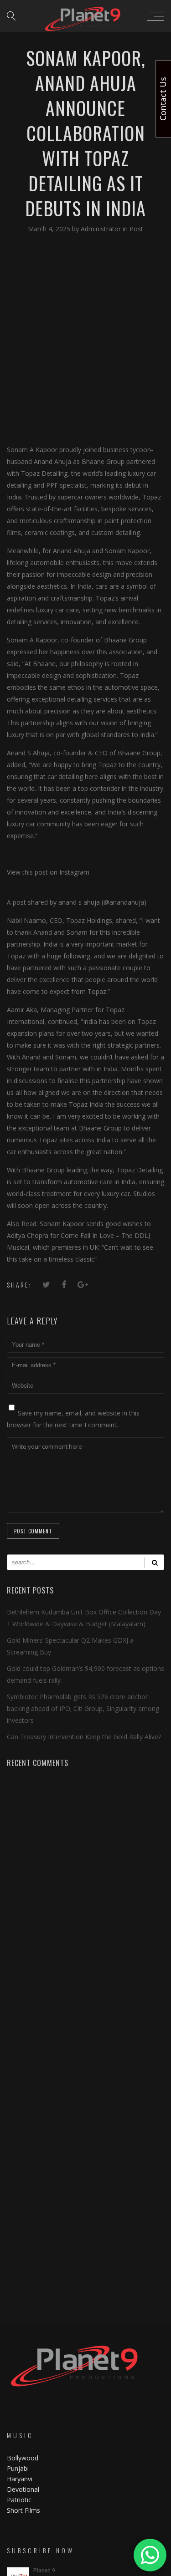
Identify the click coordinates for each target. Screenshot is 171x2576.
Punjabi (18, 2468)
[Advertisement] (85, 339)
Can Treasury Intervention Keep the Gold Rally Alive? (84, 1737)
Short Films (23, 2510)
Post (136, 229)
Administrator (102, 229)
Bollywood (23, 2458)
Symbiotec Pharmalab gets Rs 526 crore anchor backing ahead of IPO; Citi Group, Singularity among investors (83, 1708)
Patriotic (20, 2500)
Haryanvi (20, 2479)
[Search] (154, 1562)
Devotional (23, 2489)
